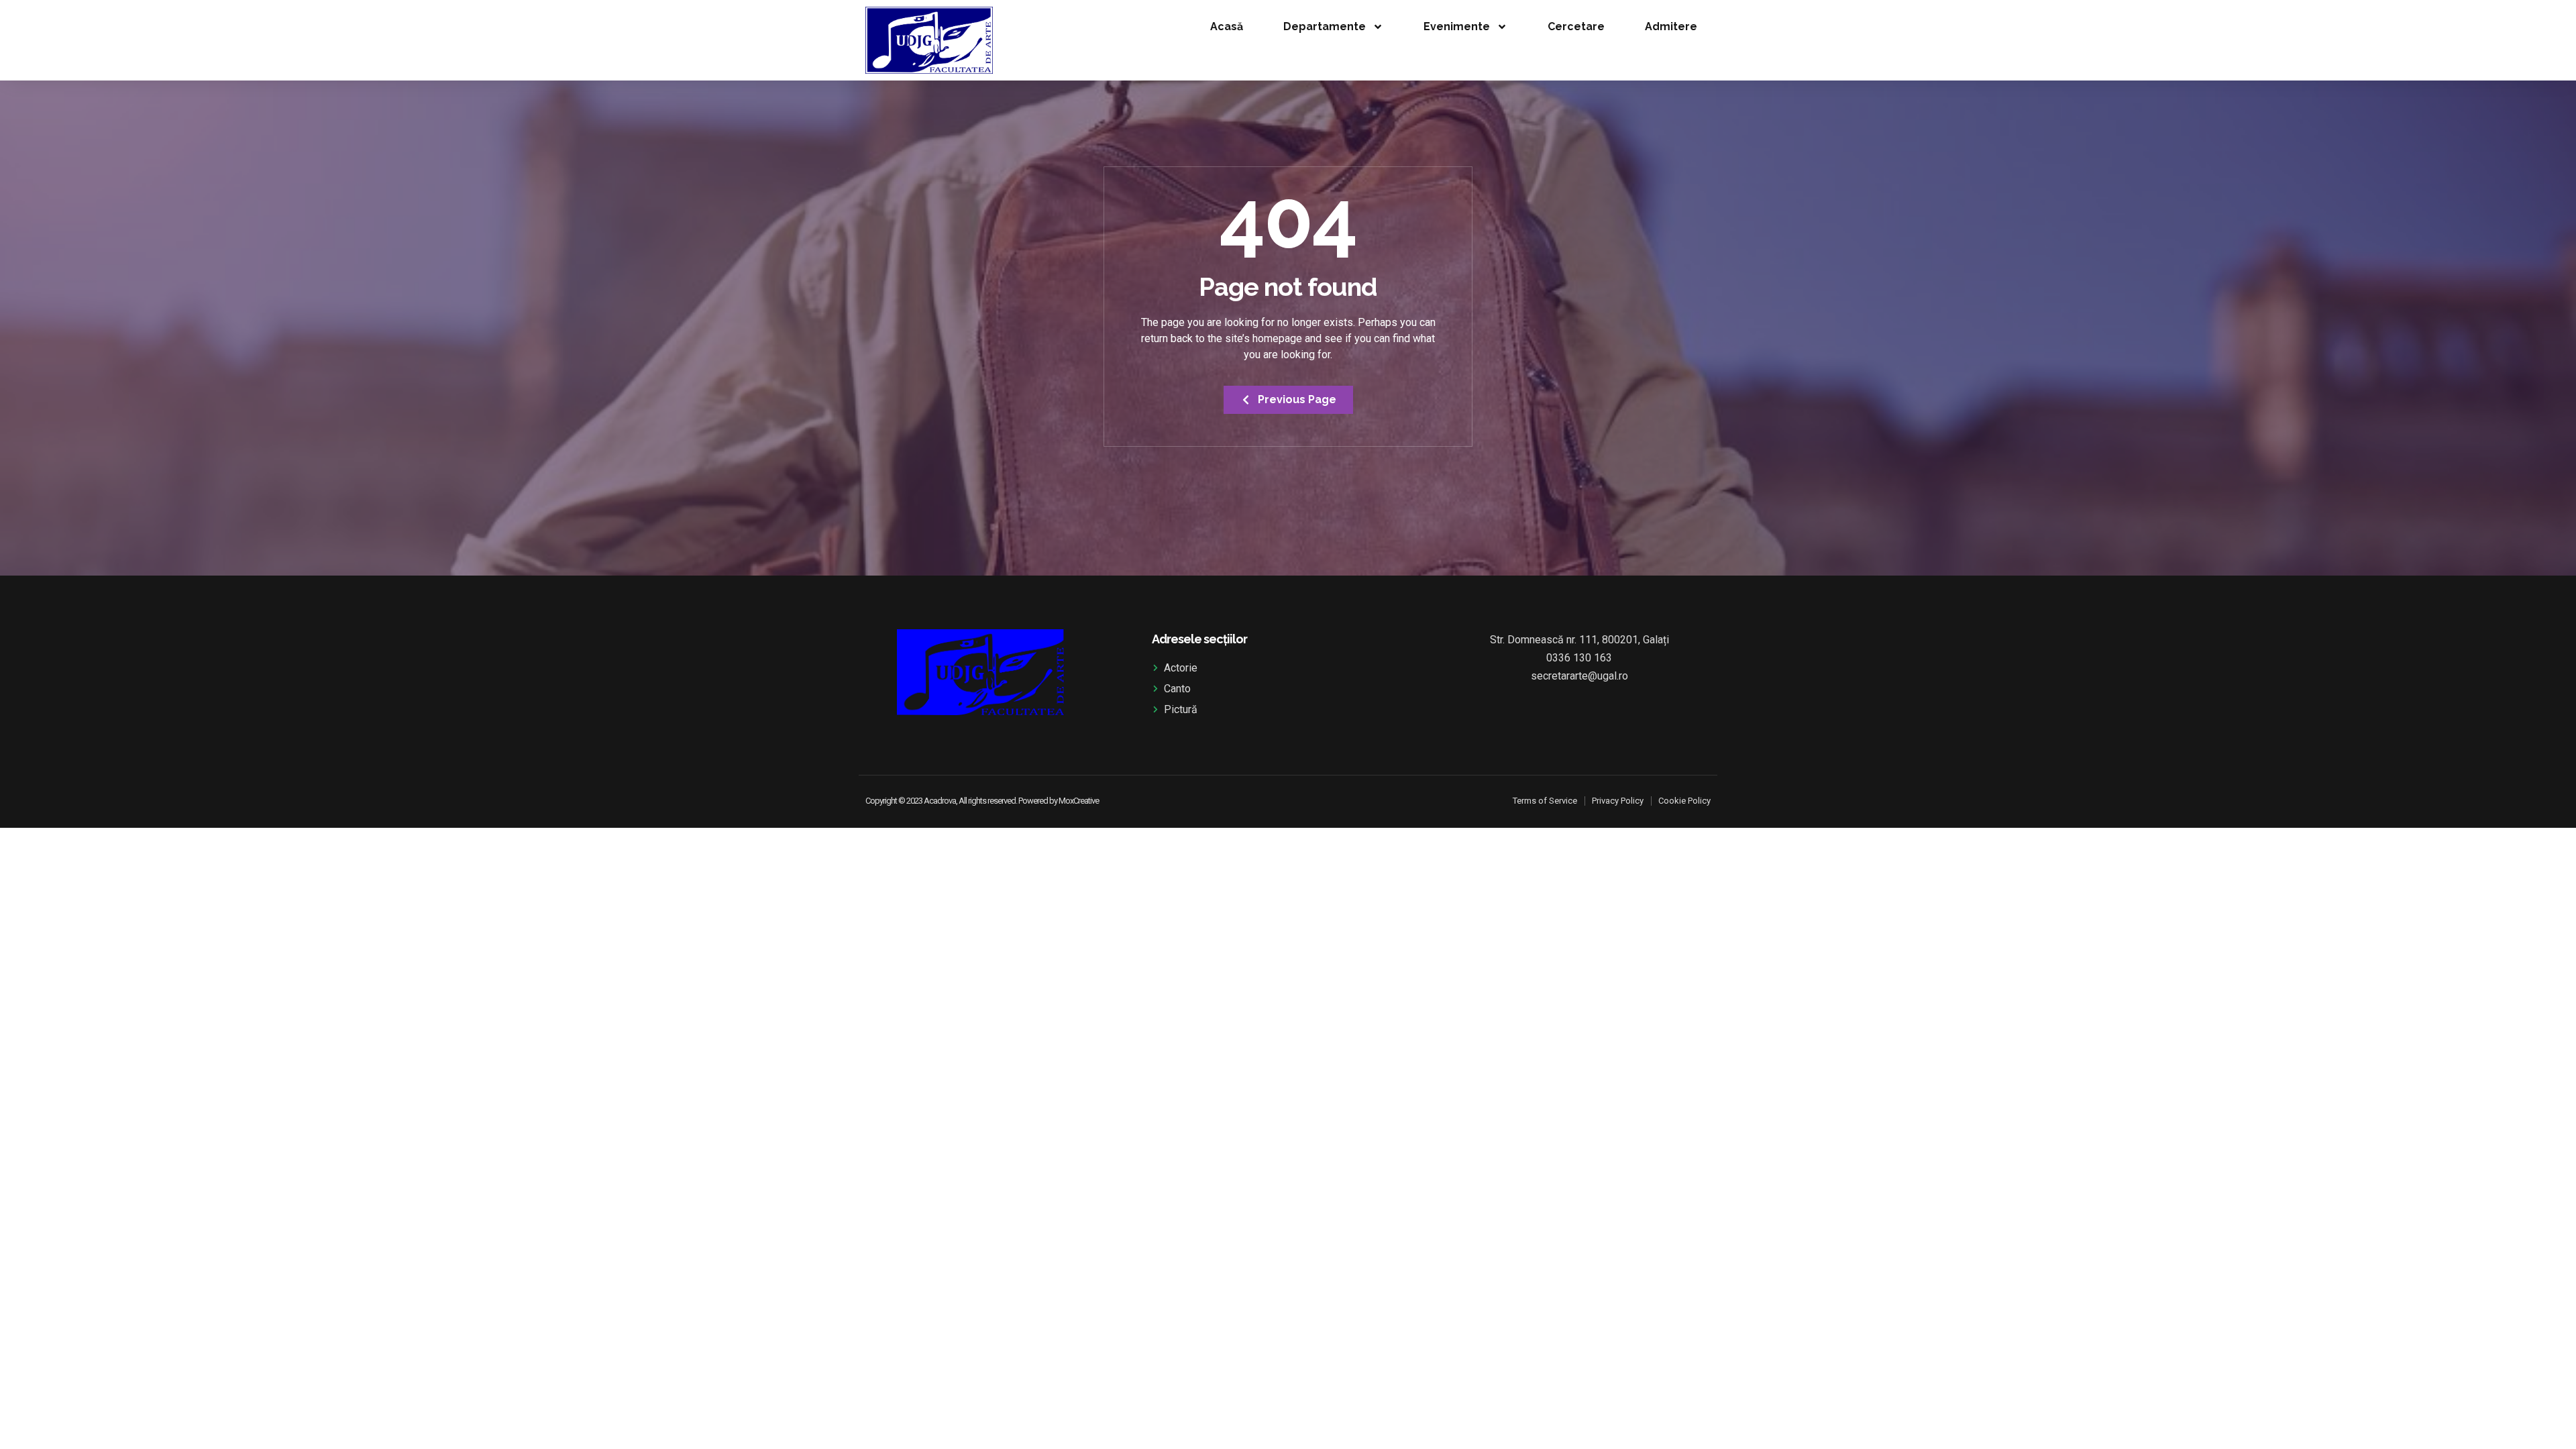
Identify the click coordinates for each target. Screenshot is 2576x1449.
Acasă (1227, 26)
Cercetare (1576, 26)
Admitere (1671, 26)
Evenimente (1457, 26)
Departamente (1325, 26)
